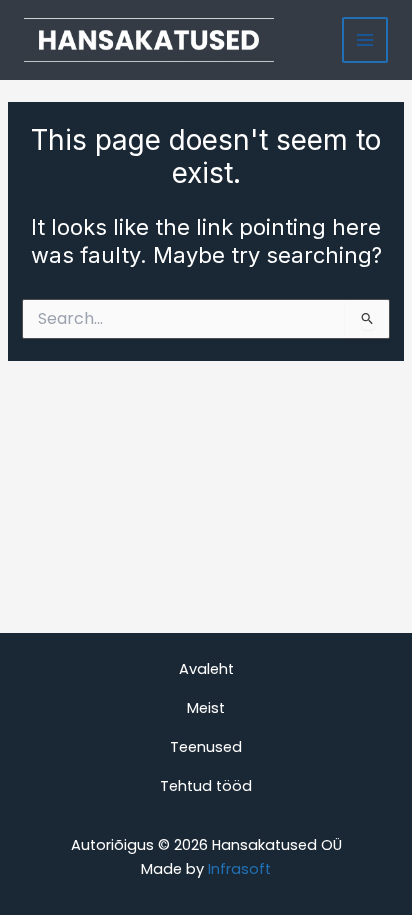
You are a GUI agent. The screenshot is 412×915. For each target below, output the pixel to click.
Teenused (206, 747)
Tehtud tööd (206, 786)
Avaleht (206, 669)
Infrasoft (239, 869)
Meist (206, 708)
